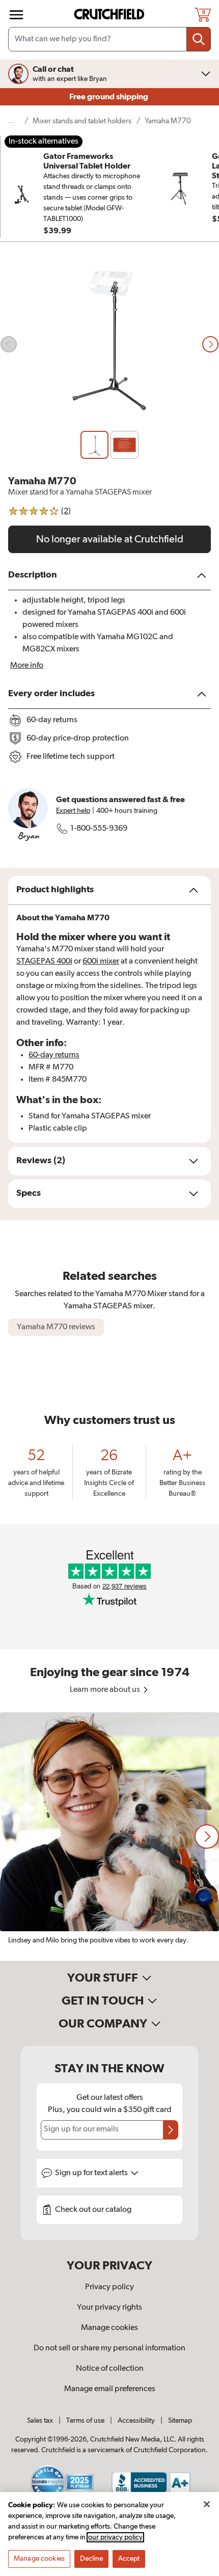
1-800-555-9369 (99, 829)
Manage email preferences (110, 2389)
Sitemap (180, 2421)
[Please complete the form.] (171, 2130)
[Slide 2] (125, 445)
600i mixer (101, 962)
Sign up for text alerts (92, 2173)
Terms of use (85, 2421)
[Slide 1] (94, 445)
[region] (109, 1837)
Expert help (73, 811)
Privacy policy (109, 2287)
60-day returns (54, 1055)
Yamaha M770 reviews (56, 1327)
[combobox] (109, 39)
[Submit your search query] (199, 39)
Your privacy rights (109, 2308)
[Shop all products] (16, 15)
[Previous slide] (9, 344)
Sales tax (40, 2421)
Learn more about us (106, 1690)
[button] (207, 1837)
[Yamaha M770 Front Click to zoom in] (109, 345)
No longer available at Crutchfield (110, 539)
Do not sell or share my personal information (109, 2348)
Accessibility (136, 2421)
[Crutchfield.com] (111, 15)
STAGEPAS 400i (44, 962)
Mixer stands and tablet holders (82, 121)
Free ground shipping (109, 97)
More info (27, 666)
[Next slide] (210, 344)
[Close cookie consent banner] (207, 2504)
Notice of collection (110, 2369)
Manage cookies (109, 2328)
